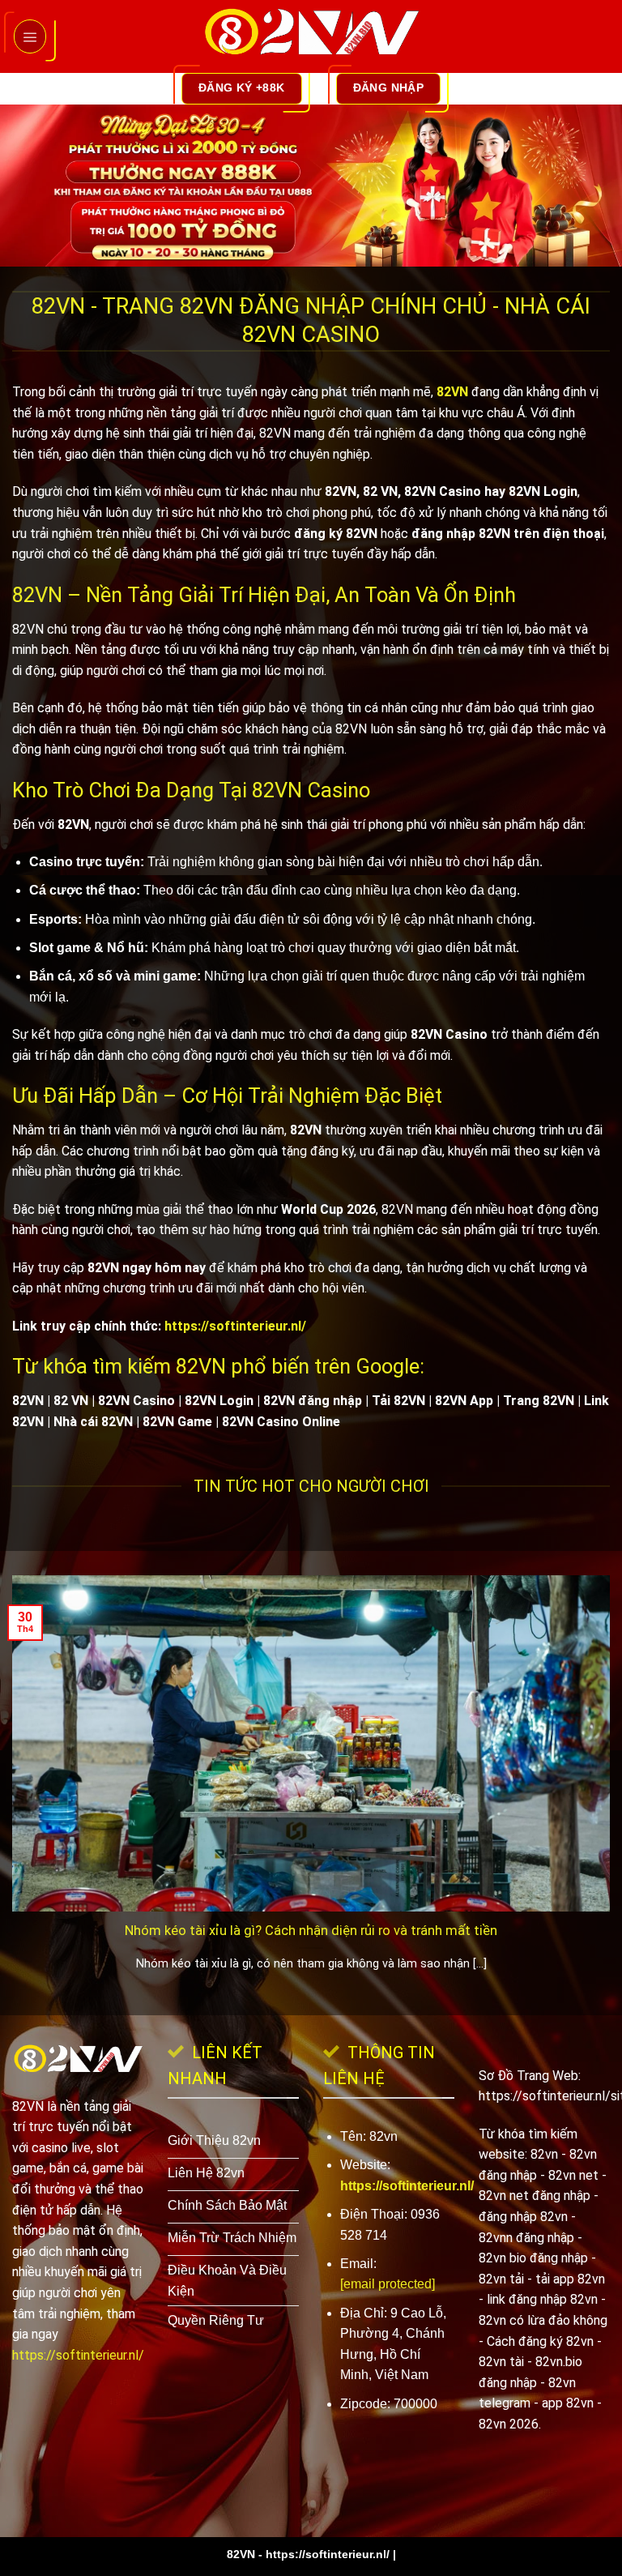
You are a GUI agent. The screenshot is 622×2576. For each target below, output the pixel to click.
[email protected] (388, 2284)
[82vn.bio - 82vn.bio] (311, 36)
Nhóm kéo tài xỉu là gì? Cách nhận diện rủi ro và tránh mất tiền (311, 1931)
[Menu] (30, 36)
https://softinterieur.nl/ (235, 1326)
